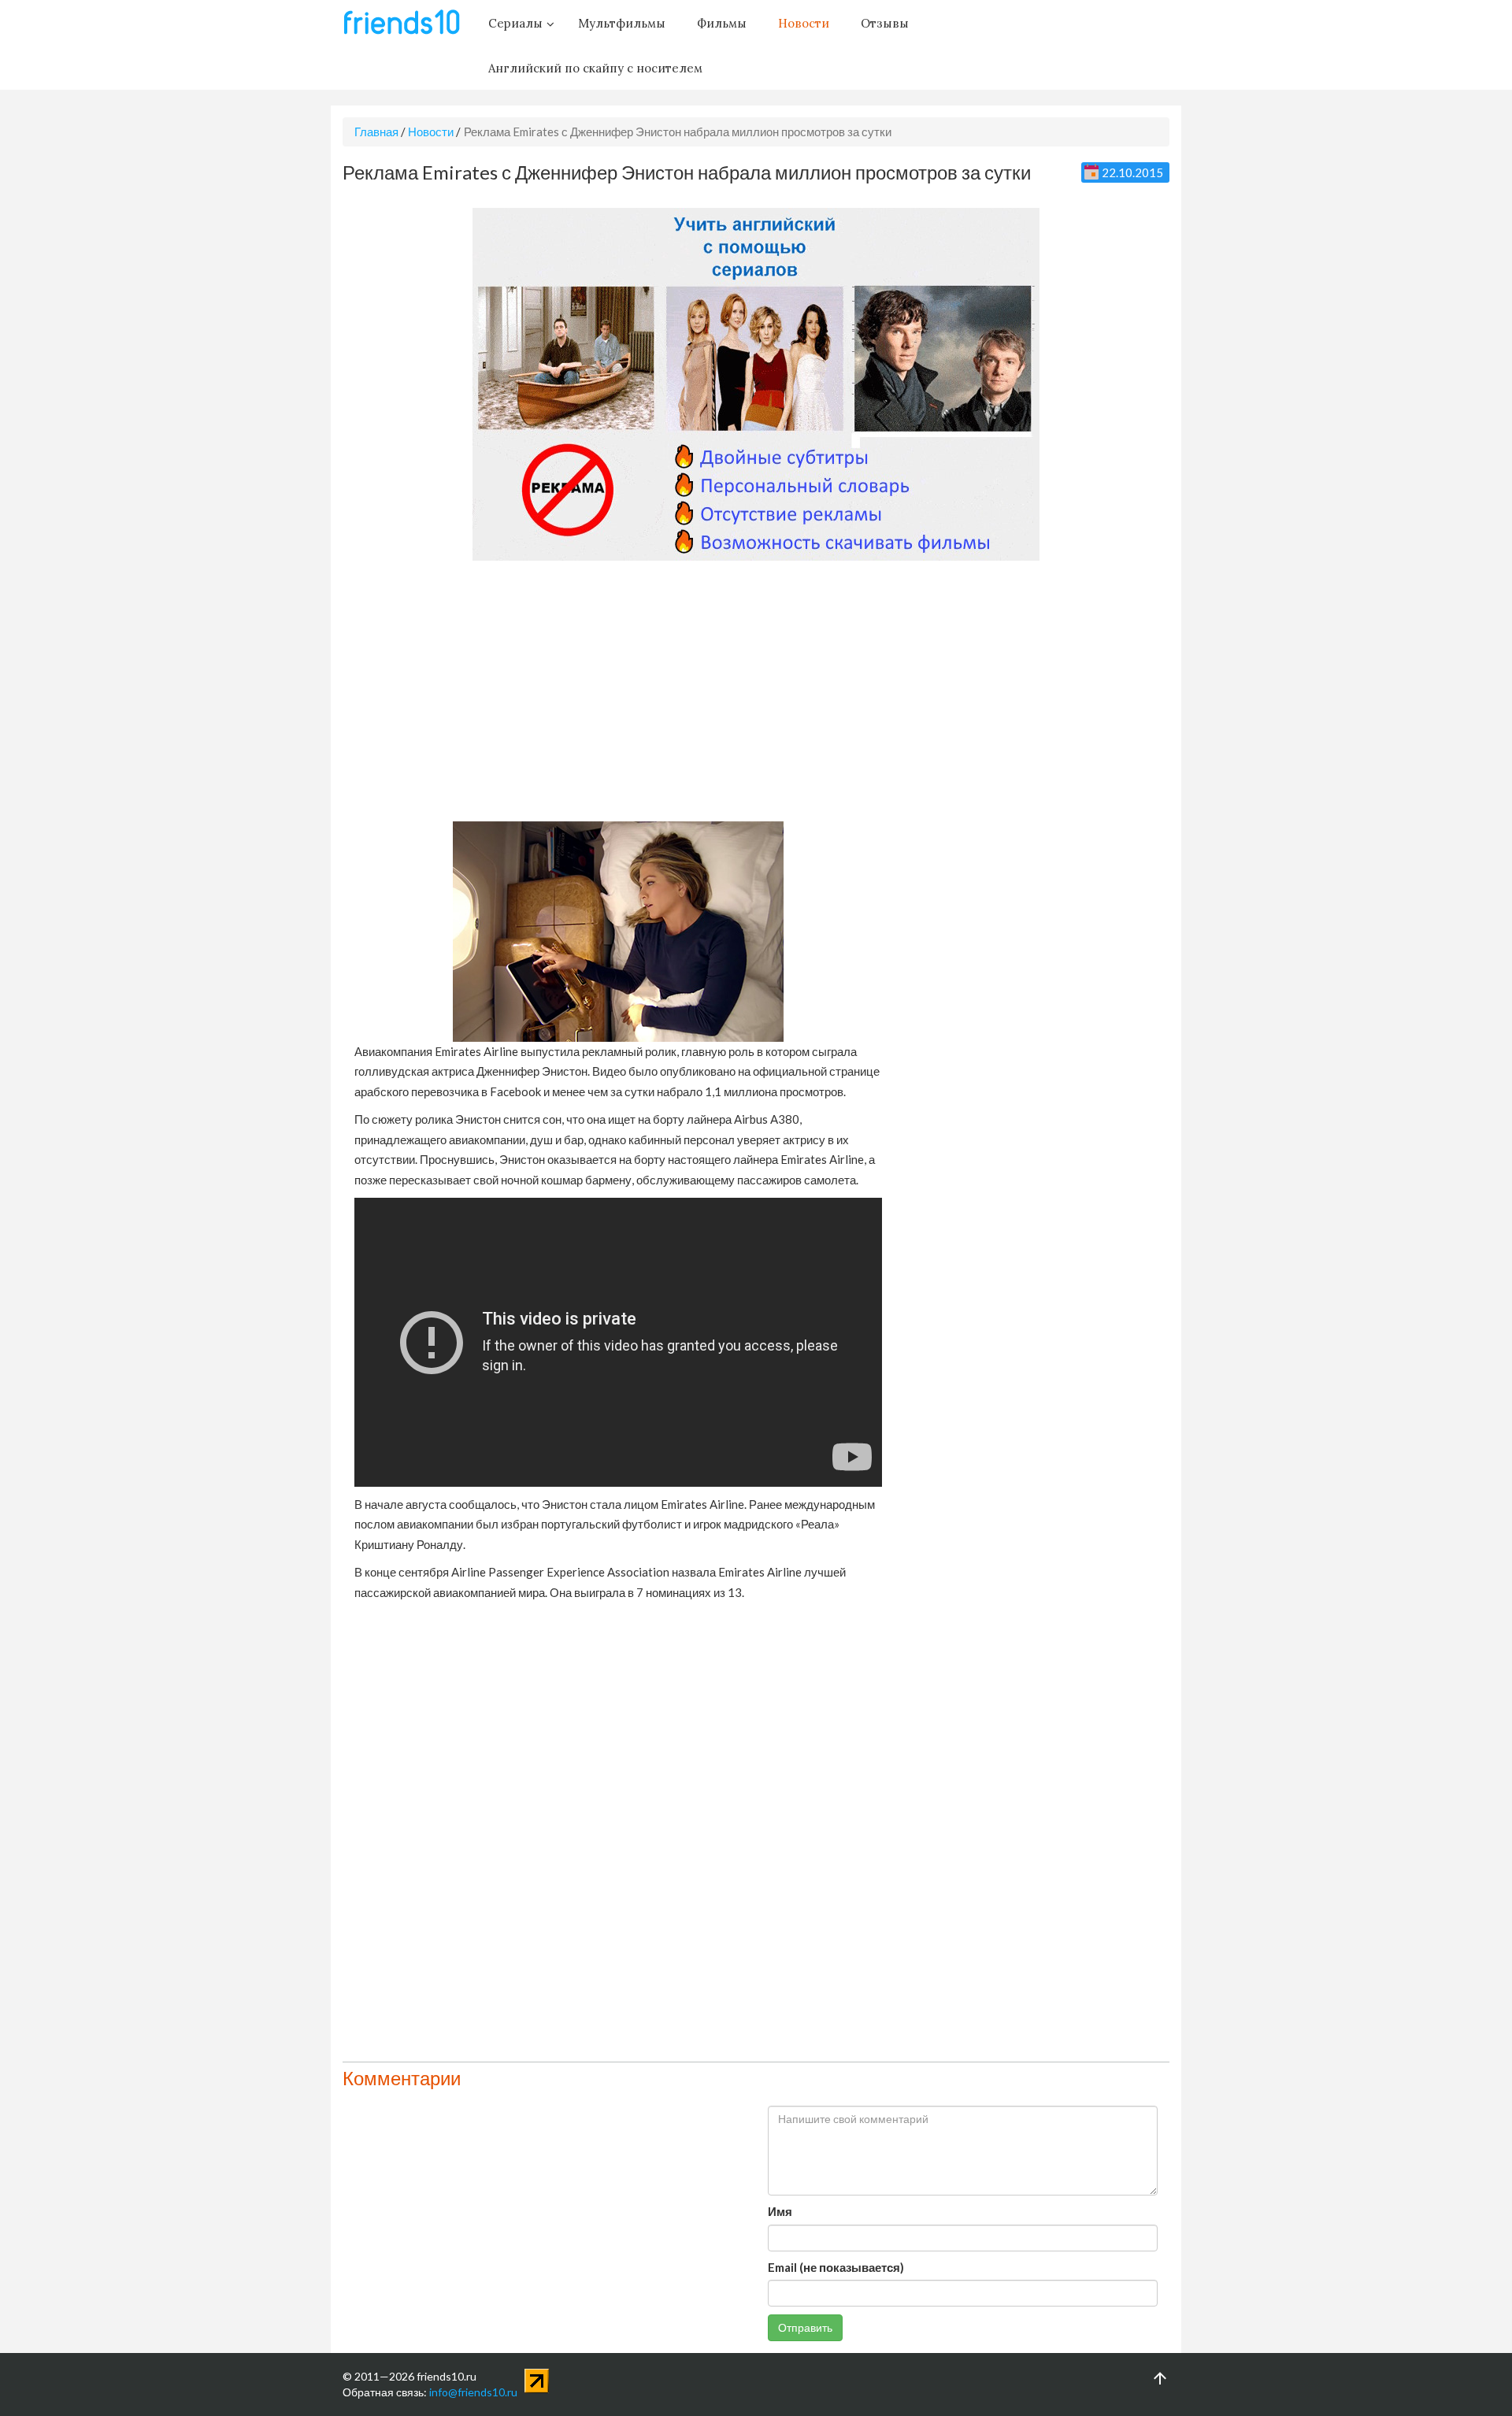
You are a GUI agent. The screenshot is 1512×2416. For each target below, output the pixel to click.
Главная (376, 132)
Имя (780, 2211)
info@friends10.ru (473, 2392)
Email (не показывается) (836, 2267)
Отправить (805, 2327)
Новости (431, 132)
